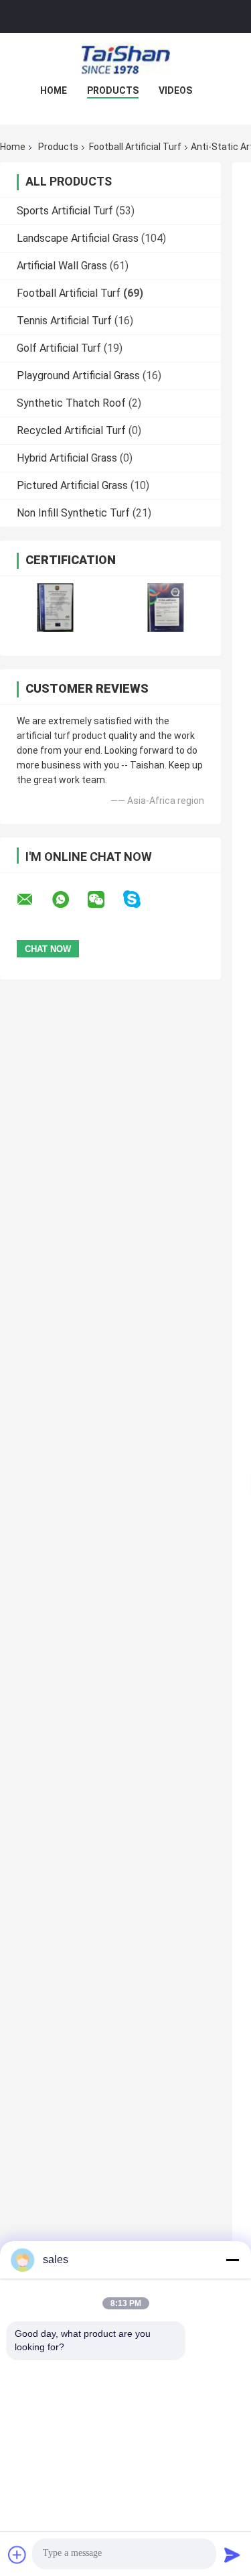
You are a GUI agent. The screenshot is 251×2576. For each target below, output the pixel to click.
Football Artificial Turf (135, 147)
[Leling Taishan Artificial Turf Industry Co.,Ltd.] (126, 60)
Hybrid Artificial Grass (67, 458)
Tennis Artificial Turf (64, 321)
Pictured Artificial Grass (72, 485)
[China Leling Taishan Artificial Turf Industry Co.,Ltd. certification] (55, 607)
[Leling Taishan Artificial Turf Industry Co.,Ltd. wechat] (104, 900)
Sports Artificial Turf (65, 211)
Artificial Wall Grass (62, 266)
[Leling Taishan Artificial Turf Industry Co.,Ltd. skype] (140, 899)
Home (54, 90)
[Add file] (17, 2555)
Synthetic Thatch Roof (71, 403)
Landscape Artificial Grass (78, 238)
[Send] (232, 2555)
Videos (175, 90)
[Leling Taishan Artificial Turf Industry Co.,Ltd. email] (33, 900)
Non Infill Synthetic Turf (73, 513)
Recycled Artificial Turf (71, 430)
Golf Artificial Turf (59, 348)
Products (113, 90)
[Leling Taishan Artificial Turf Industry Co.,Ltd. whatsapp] (69, 900)
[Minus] (232, 2260)
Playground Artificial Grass (78, 376)
